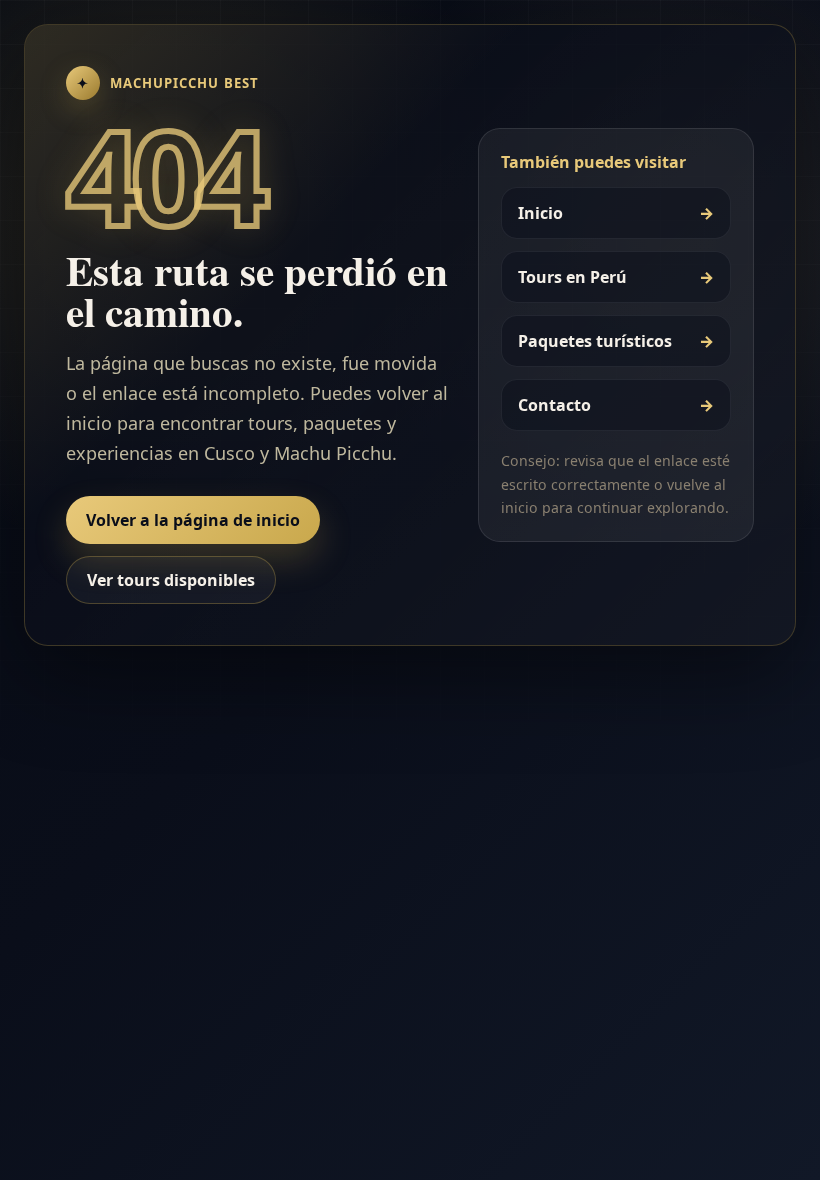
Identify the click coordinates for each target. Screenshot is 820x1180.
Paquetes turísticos (616, 341)
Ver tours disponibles (171, 580)
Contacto (616, 405)
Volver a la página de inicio (193, 520)
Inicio (616, 213)
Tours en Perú (616, 277)
